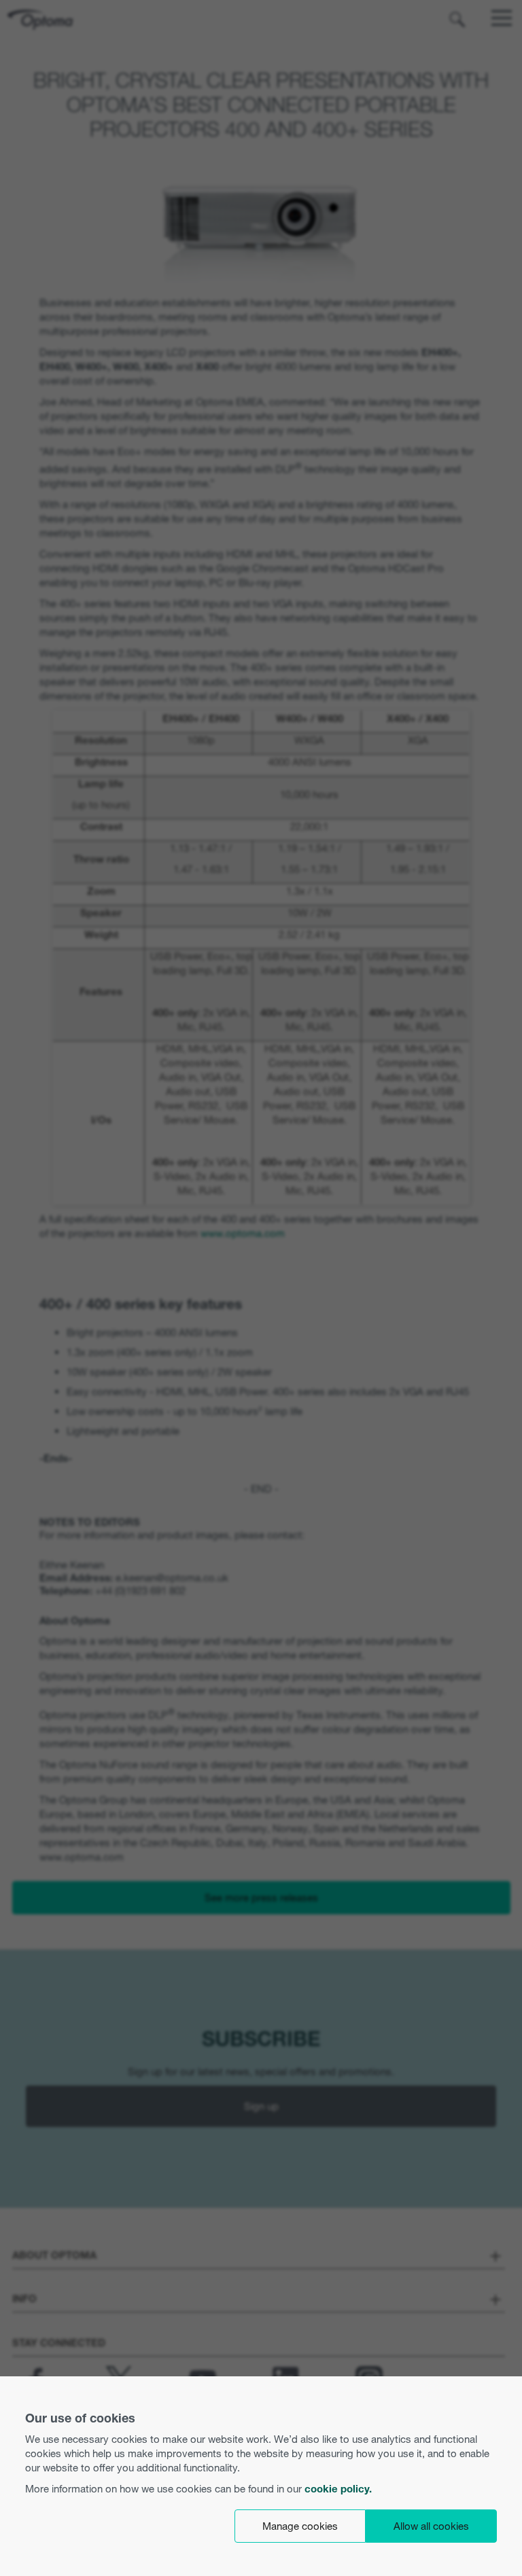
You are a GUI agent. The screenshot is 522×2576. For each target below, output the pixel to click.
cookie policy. (338, 2489)
